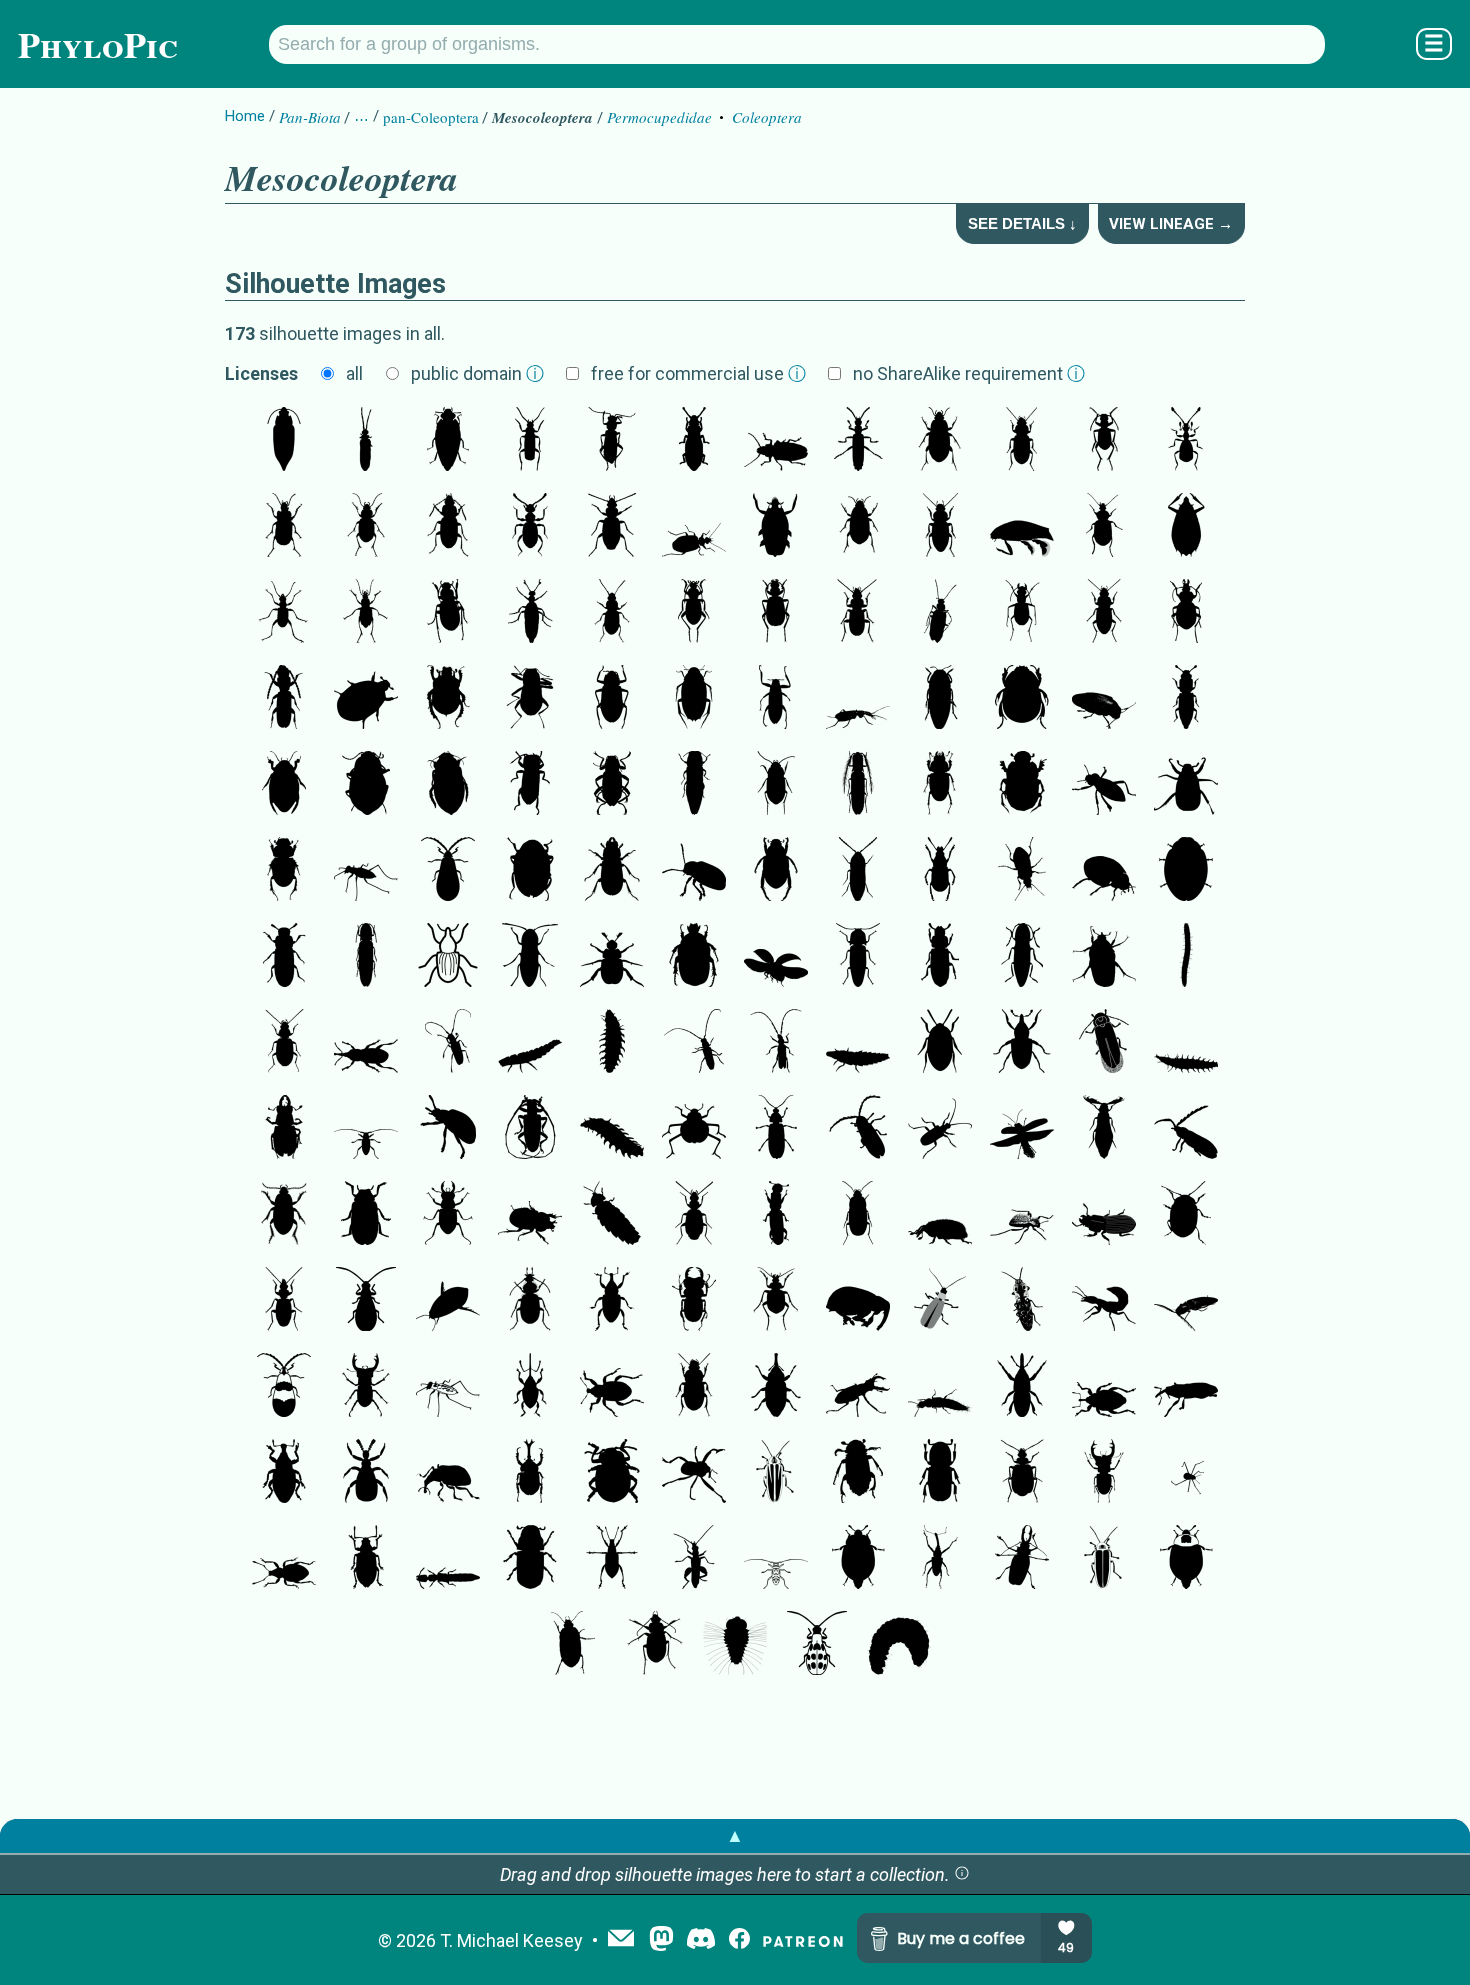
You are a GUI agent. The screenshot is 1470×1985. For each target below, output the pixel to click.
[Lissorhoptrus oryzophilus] (1022, 1043)
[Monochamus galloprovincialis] (448, 1043)
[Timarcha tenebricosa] (612, 1473)
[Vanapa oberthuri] (940, 1559)
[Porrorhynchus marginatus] (1186, 527)
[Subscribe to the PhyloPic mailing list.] (621, 1940)
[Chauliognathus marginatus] (858, 441)
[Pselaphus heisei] (1186, 441)
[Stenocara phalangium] (1186, 1473)
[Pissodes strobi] (776, 1387)
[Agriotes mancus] (530, 957)
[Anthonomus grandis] (1022, 1387)
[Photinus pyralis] (776, 1129)
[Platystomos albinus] (940, 871)
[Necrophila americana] (858, 1559)
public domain (477, 373)
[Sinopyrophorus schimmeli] (858, 785)
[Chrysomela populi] (448, 1129)
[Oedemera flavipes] (694, 1559)
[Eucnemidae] (858, 871)
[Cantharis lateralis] (612, 441)
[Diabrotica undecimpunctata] (366, 1301)
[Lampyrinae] (858, 1043)
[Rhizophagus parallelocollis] (1186, 699)
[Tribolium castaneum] (284, 957)
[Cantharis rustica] (530, 441)
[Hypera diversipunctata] (612, 1387)
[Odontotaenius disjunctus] (1104, 1215)
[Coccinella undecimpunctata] (1186, 871)
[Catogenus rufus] (284, 699)
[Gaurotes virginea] (940, 1129)
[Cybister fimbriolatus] (448, 1301)
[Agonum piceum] (940, 613)
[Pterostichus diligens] (612, 613)
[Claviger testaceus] (366, 1473)
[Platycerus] (612, 871)
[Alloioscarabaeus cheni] (366, 699)
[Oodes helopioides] (858, 1215)
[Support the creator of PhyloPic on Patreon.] (803, 1940)
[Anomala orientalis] (612, 957)
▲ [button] (735, 1835)
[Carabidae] (612, 527)
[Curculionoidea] (448, 957)
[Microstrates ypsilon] (1186, 1387)
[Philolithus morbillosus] (1022, 1215)
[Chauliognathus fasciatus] (940, 1301)
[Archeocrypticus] (940, 1043)
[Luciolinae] (1186, 1043)
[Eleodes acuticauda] (1104, 785)
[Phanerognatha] (1104, 1387)
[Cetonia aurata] (694, 957)
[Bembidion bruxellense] (284, 1043)
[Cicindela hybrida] (1104, 441)
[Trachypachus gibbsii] (776, 785)
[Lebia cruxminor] (1022, 1473)
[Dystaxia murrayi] (1104, 699)
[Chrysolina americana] (1186, 1215)
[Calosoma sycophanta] (776, 1301)
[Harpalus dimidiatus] (694, 1387)
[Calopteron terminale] (448, 871)
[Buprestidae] (940, 699)
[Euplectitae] (530, 527)
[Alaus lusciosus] (1022, 1301)
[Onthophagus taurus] (1022, 785)
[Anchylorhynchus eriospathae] (858, 1301)
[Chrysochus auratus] (694, 871)
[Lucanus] (858, 1387)
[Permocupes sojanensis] (284, 441)
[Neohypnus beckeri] (448, 1559)
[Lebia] (694, 527)
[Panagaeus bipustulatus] (530, 1301)
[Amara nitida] (284, 1215)
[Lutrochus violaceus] (530, 871)
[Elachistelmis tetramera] (530, 785)
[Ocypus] (1104, 1301)
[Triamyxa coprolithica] (448, 441)
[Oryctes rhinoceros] (530, 1215)
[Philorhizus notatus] (694, 1215)
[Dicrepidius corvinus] (1186, 1301)
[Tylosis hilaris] (694, 1043)
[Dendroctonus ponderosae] (530, 1559)
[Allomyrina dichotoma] (530, 1473)
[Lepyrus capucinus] (284, 1473)
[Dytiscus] (448, 785)
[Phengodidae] (1104, 1129)
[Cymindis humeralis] (284, 1301)
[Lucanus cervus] (940, 785)
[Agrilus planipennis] (694, 785)
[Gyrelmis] (366, 785)
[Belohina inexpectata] (1022, 699)
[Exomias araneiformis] (284, 1559)
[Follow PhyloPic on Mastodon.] (661, 1940)
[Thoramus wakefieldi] (858, 957)
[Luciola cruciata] (612, 1043)
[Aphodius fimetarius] (284, 871)
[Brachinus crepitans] (776, 613)
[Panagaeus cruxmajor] (1104, 527)
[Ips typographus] (940, 1473)
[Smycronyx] (448, 1473)
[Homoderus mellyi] (694, 1301)
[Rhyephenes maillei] (694, 1473)
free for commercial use (698, 373)
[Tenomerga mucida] (366, 441)
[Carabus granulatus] (448, 613)
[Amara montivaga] (571, 1645)
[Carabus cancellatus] (366, 613)
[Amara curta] (858, 527)
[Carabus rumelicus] (1186, 613)
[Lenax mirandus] (776, 1215)
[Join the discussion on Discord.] (701, 1940)
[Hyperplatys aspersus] (366, 1129)
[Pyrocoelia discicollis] (530, 1043)
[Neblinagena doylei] (776, 699)
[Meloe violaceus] (530, 613)
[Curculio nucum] (530, 1387)
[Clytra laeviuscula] (366, 1215)
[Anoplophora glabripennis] (530, 1129)
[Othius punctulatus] (940, 1387)
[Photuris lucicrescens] (1104, 1043)
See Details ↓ (1022, 223)
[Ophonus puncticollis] (940, 527)
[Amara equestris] (940, 441)
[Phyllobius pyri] (366, 1559)
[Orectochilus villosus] (776, 527)
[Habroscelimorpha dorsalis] (366, 871)
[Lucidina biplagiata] (858, 1129)
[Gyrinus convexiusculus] (1022, 527)
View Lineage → (1171, 224)
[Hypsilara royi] (612, 699)
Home (245, 116)
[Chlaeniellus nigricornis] (653, 1645)
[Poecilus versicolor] (1022, 871)
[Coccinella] (1104, 871)
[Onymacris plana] (694, 1129)
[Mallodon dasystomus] (776, 441)
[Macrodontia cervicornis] (1022, 1559)
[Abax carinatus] (284, 527)
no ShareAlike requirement (969, 373)
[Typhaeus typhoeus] (448, 699)
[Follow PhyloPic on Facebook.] (739, 1940)
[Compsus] (612, 1559)
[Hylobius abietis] (612, 1301)
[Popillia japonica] (776, 871)
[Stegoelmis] (612, 785)
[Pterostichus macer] (858, 613)
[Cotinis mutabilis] (1104, 957)
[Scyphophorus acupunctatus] (366, 1043)
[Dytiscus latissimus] (284, 785)
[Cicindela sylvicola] (284, 613)
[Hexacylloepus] (530, 699)
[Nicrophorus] (858, 1473)
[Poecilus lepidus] (1104, 613)
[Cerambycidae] (776, 1043)
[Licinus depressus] (366, 527)
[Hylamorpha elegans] (1186, 785)
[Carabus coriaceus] (694, 613)
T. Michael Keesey (511, 1940)
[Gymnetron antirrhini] (940, 1215)
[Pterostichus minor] (448, 527)
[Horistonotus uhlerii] (1022, 957)
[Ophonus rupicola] (1022, 441)
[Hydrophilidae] (694, 699)
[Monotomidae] (694, 441)
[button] (962, 1874)
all (354, 373)
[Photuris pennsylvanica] (776, 1473)
